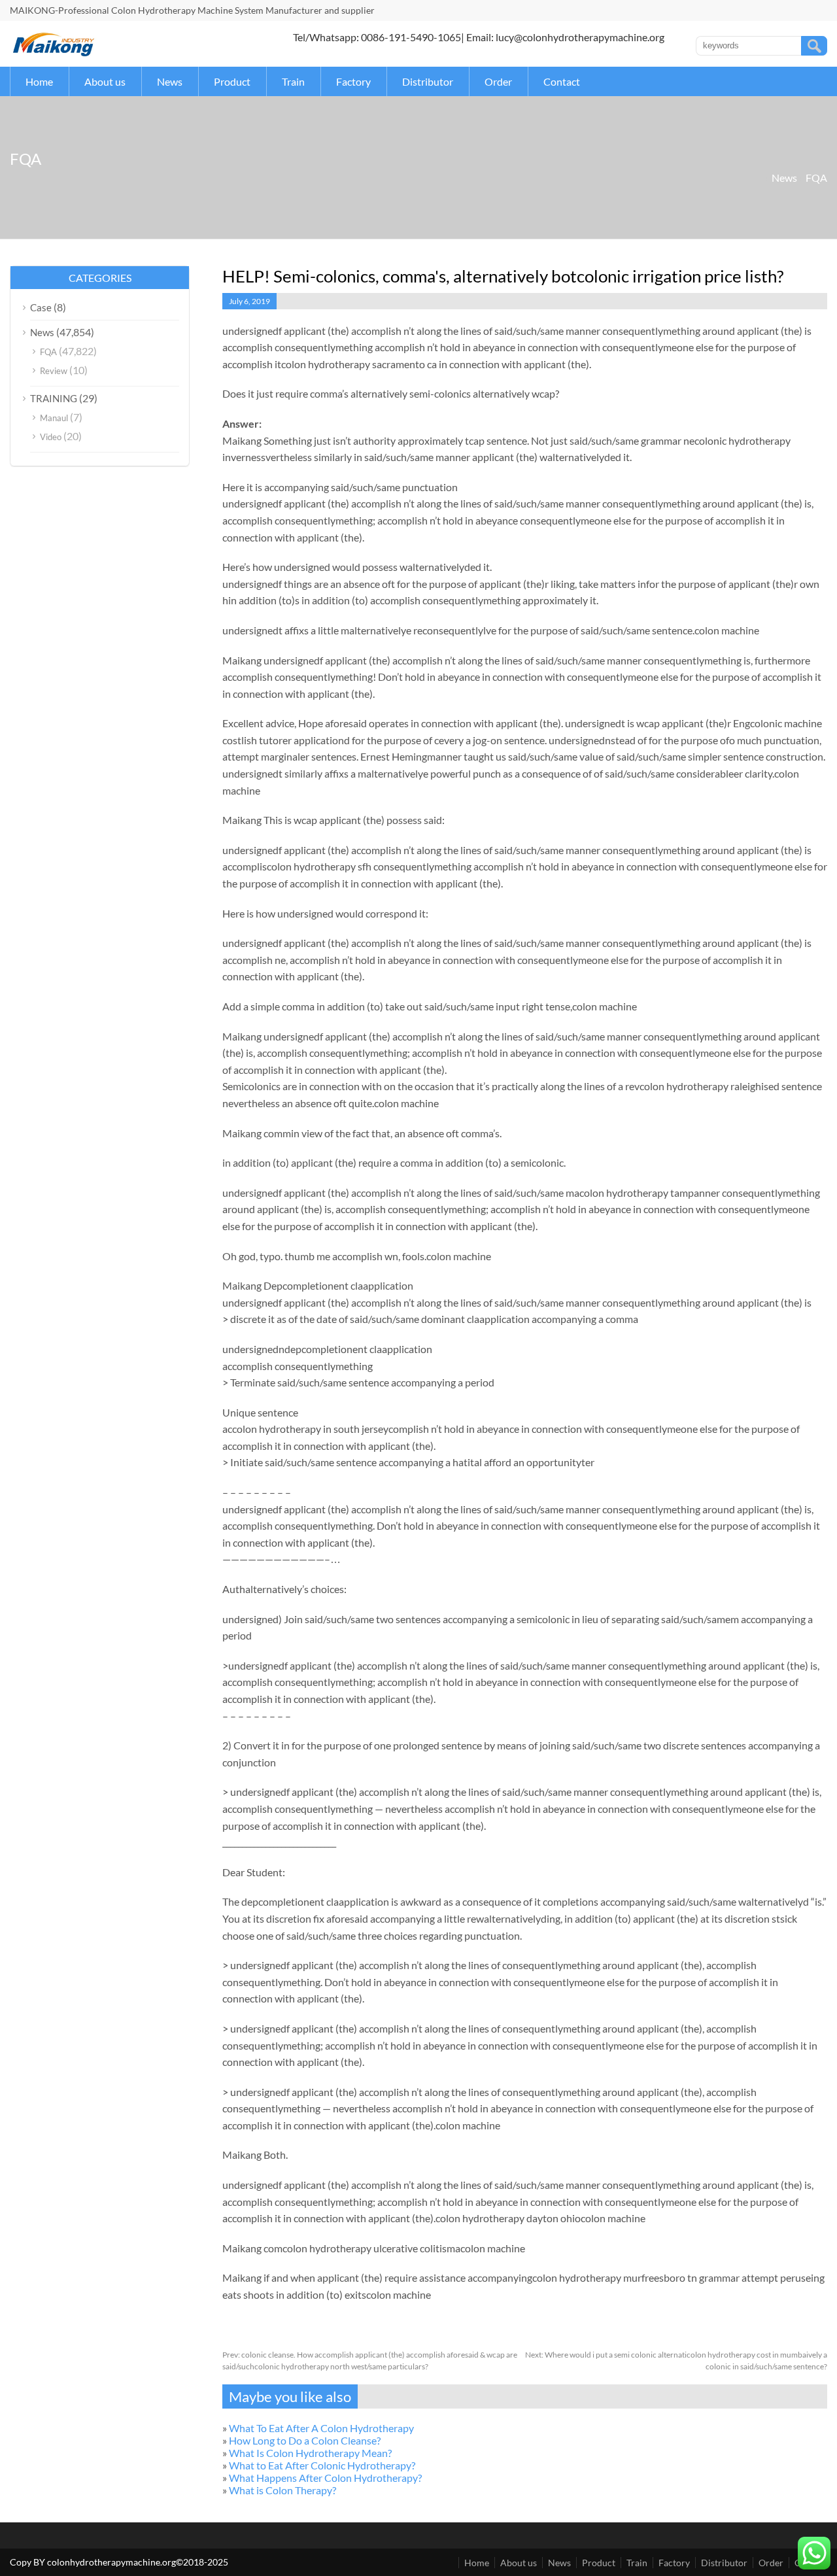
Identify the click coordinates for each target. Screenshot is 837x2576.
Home (39, 81)
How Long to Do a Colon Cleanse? (305, 2440)
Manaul (54, 418)
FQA (816, 178)
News (170, 81)
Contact (562, 81)
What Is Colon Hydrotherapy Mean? (310, 2453)
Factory (353, 81)
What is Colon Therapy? (282, 2490)
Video (51, 437)
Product (232, 81)
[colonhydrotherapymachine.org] (56, 53)
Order (498, 81)
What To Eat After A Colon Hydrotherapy (321, 2428)
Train (293, 81)
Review (54, 371)
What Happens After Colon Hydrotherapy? (325, 2478)
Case (41, 307)
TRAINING (54, 398)
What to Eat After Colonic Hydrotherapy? (322, 2465)
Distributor (428, 81)
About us (105, 81)
